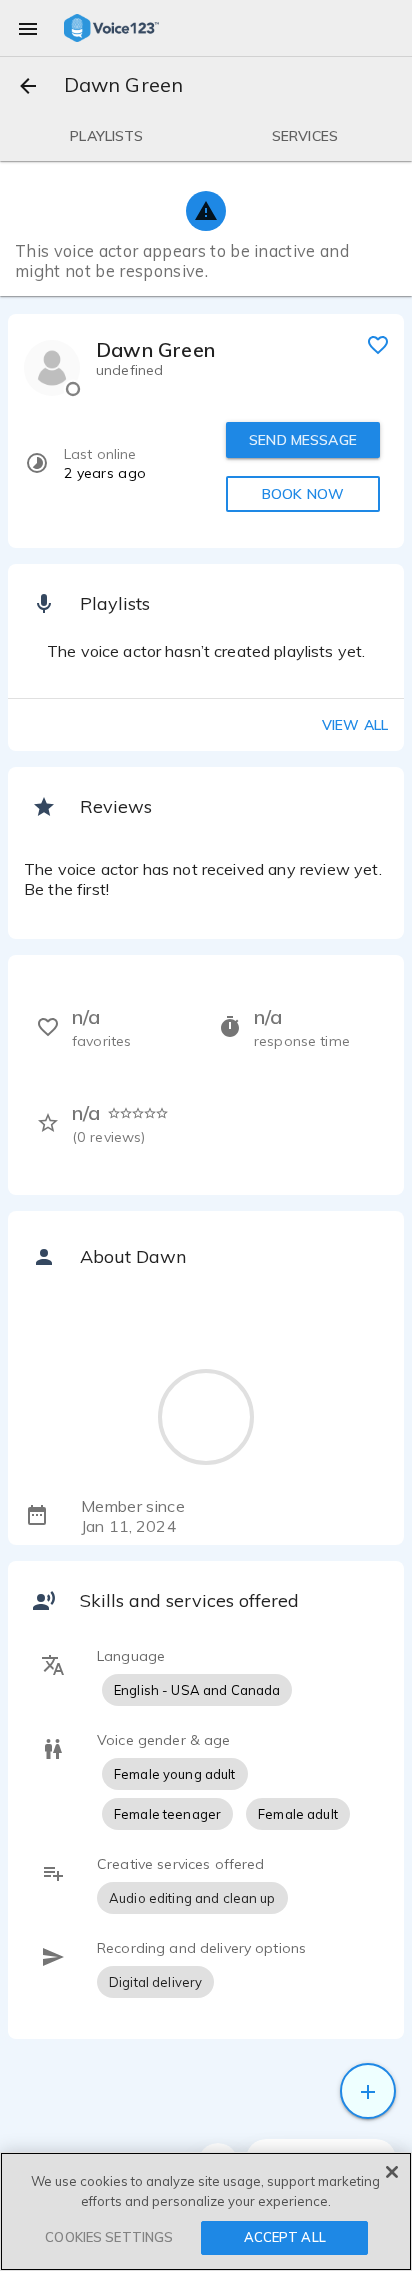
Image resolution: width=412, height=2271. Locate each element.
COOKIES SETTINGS (109, 2237)
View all (355, 725)
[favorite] (378, 344)
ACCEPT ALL (285, 2237)
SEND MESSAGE (303, 440)
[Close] (392, 2172)
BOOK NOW (303, 494)
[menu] (28, 28)
